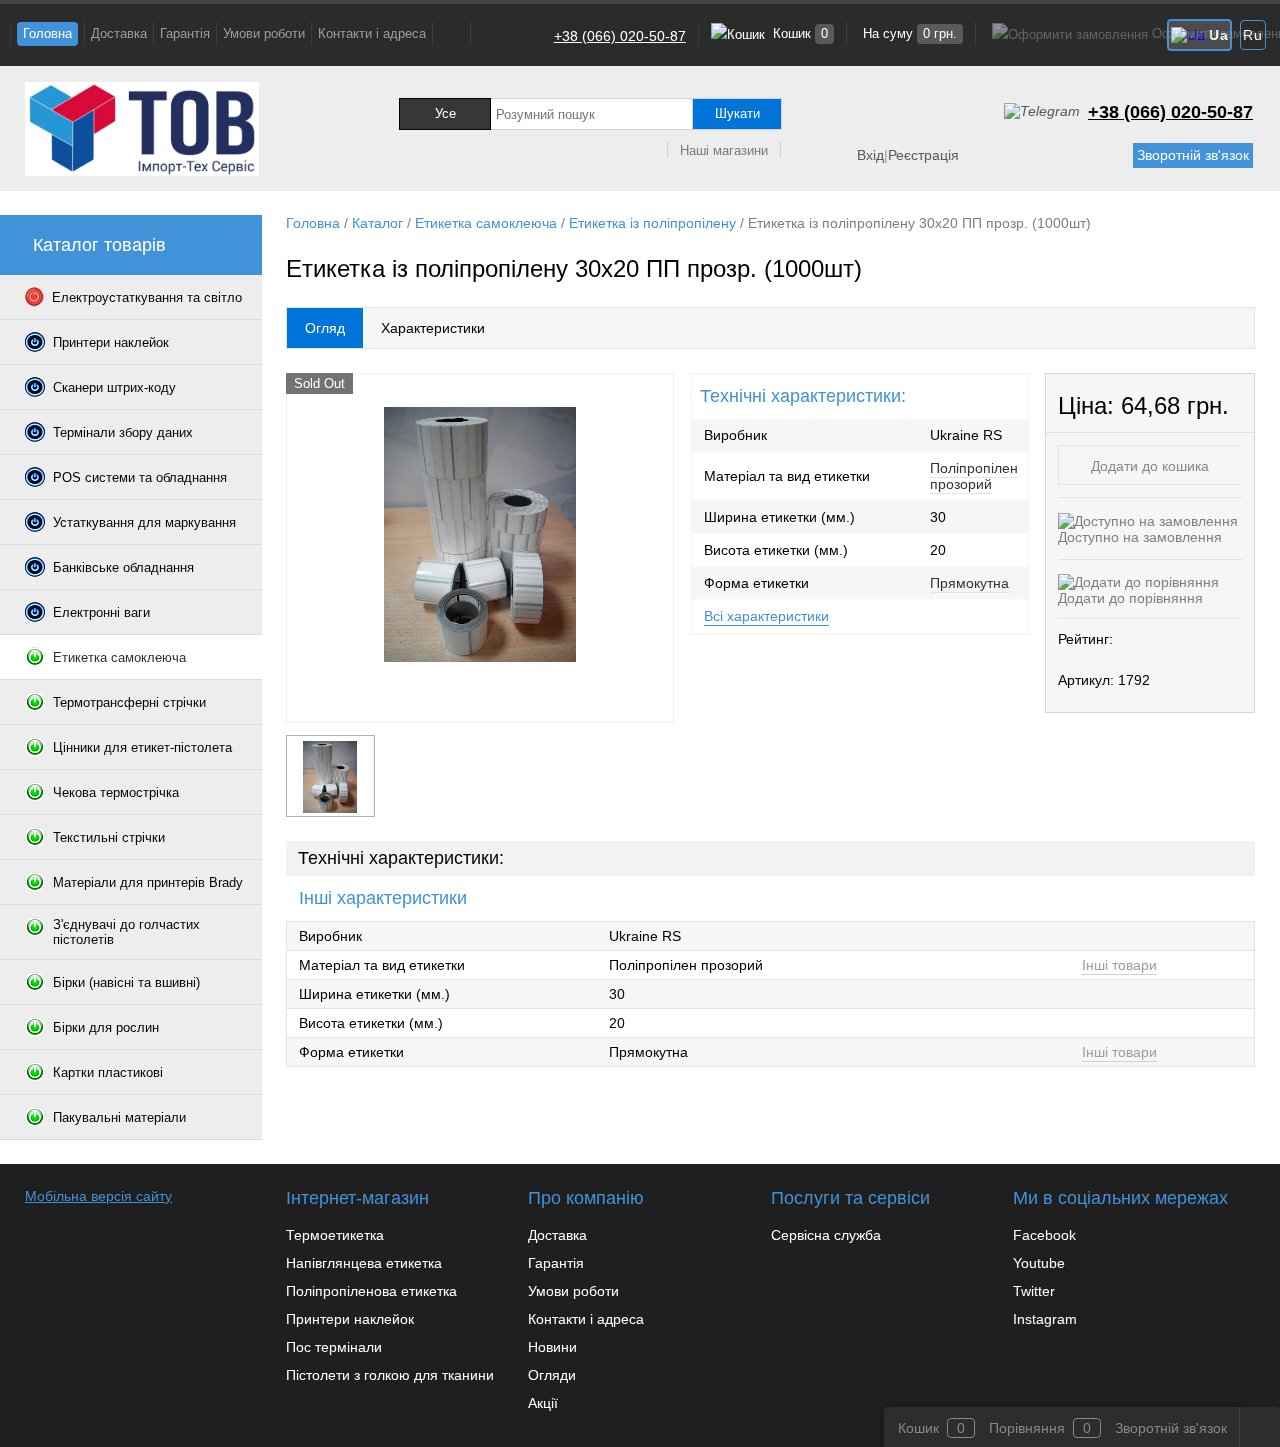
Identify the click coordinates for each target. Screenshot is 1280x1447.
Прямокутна (969, 583)
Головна (47, 33)
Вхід (870, 155)
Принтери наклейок (350, 1319)
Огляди (552, 1375)
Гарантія (185, 33)
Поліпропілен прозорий (974, 476)
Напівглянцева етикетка (364, 1263)
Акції (543, 1403)
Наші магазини (724, 150)
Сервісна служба (826, 1235)
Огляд (325, 328)
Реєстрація (923, 155)
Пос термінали (334, 1347)
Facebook (1044, 1235)
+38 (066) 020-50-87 (620, 36)
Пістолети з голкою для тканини (390, 1375)
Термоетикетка (335, 1235)
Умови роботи (264, 33)
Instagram (1045, 1319)
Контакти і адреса (372, 33)
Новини (552, 1347)
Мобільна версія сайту (98, 1196)
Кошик (798, 33)
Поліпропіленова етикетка (371, 1291)
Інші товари (1119, 965)
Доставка (119, 33)
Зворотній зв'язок (1193, 155)
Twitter (1034, 1291)
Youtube (1039, 1263)
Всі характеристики (766, 616)
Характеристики (433, 328)
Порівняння (1027, 1428)
